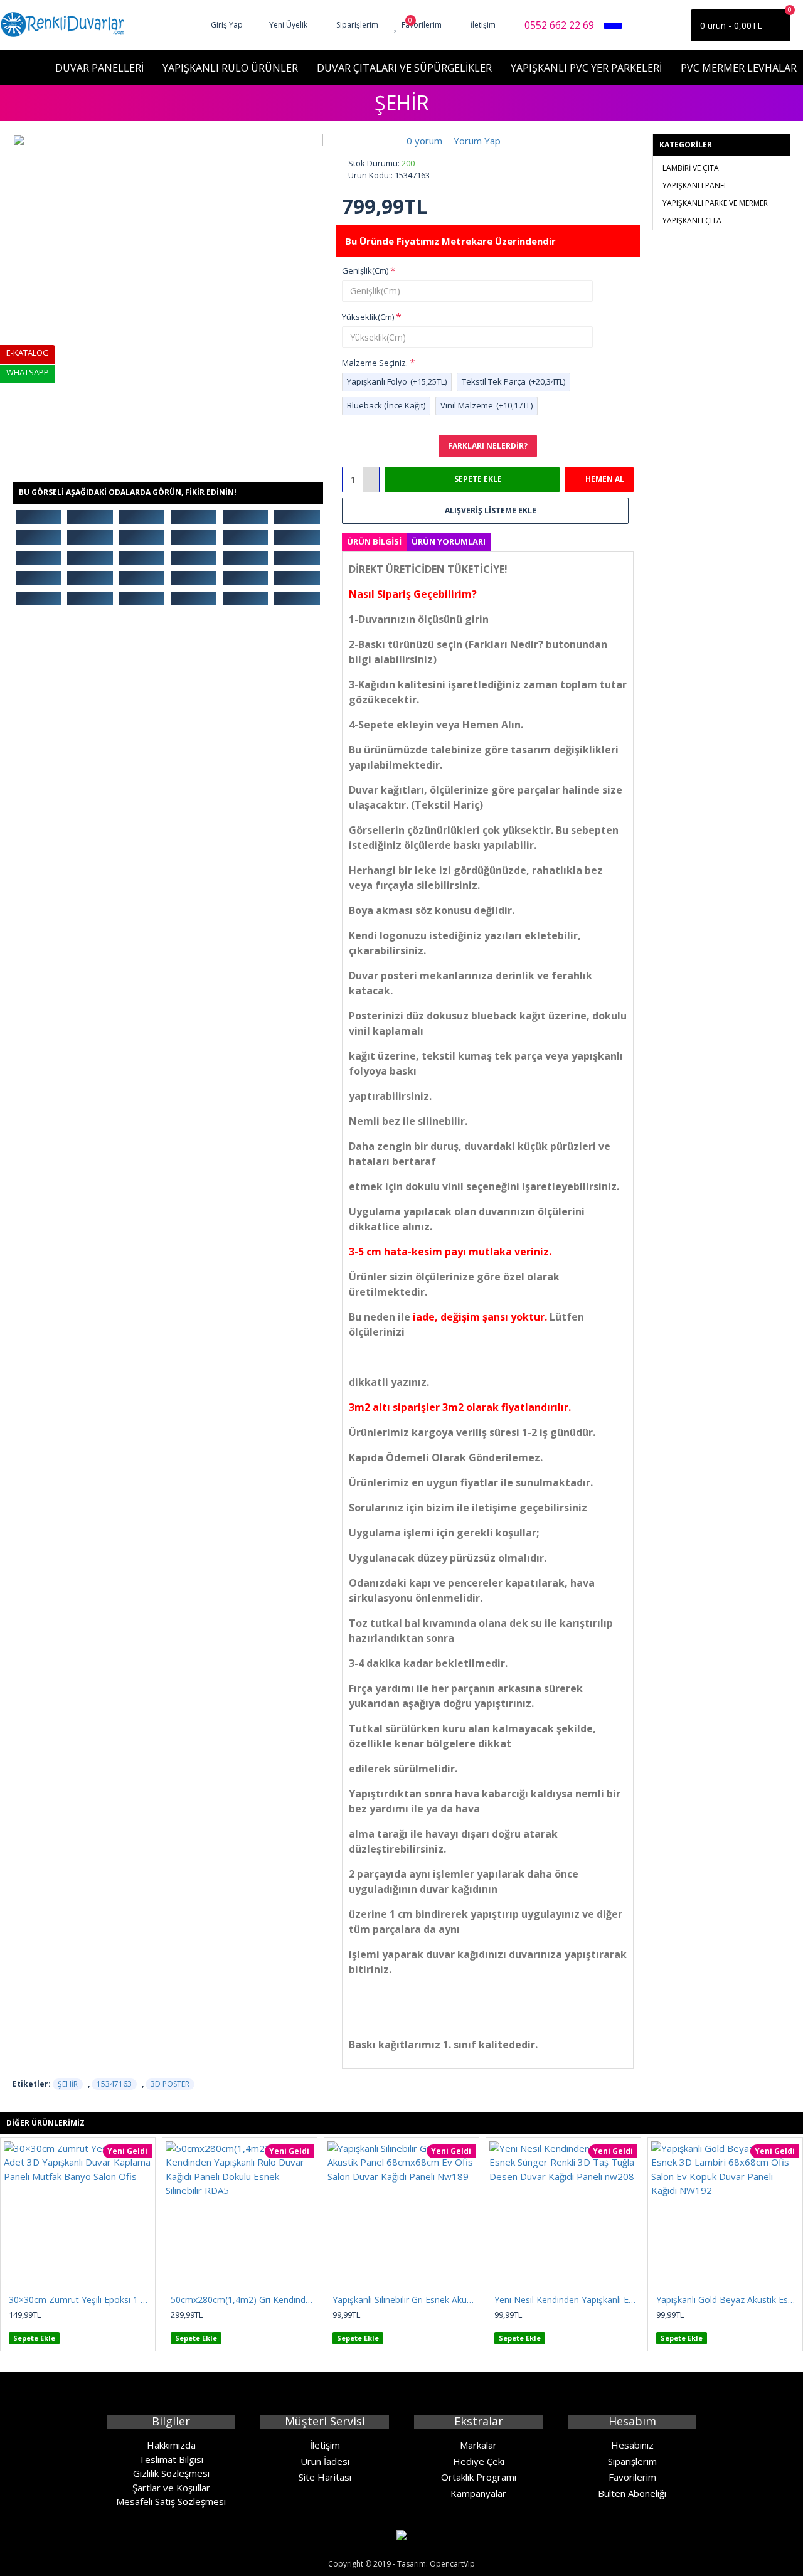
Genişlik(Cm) (365, 270)
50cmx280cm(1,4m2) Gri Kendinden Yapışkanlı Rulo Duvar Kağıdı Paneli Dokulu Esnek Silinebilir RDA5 (242, 2300)
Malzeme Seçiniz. (375, 363)
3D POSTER (170, 2084)
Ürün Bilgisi (374, 541)
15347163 (114, 2084)
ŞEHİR (68, 2084)
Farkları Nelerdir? (488, 446)
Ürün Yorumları (449, 541)
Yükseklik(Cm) (368, 317)
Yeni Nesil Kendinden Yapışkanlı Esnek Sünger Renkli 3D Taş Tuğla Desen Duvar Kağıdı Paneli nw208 (566, 2300)
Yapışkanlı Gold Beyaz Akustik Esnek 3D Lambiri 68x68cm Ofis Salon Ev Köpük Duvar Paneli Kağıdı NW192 (728, 2300)
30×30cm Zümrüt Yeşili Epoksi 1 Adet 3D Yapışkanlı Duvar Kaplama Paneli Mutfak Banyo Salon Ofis (80, 2300)
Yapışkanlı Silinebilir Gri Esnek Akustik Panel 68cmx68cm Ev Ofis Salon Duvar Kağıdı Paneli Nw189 (404, 2300)
